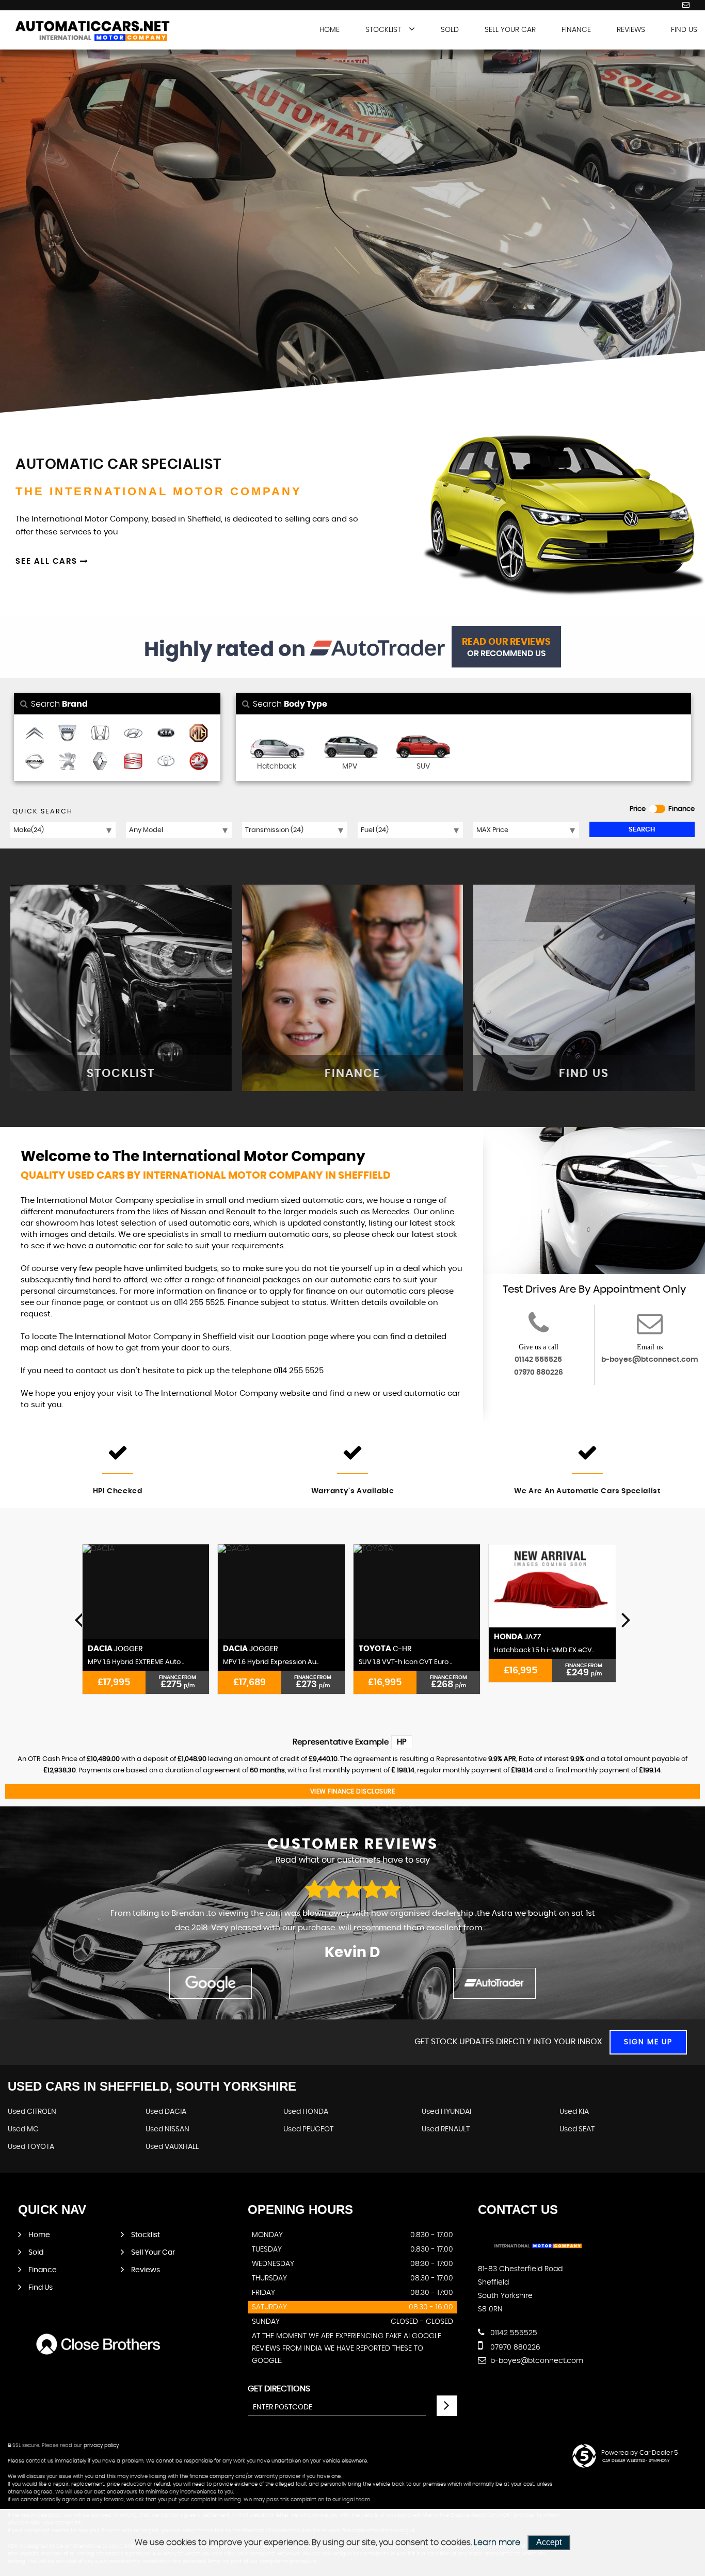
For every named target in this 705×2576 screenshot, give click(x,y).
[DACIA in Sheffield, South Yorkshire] (68, 734)
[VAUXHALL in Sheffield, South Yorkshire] (199, 762)
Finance (576, 30)
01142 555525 (538, 1360)
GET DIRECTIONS (279, 2389)
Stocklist (383, 30)
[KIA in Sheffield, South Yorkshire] (166, 734)
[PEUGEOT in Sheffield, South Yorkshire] (68, 762)
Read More (504, 1928)
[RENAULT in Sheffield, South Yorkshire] (100, 762)
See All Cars (48, 561)
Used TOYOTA (31, 2147)
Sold (450, 30)
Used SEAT (577, 2129)
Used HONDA (306, 2112)
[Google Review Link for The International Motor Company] (211, 1983)
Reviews (631, 30)
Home (330, 30)
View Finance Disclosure (353, 1791)
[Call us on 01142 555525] (539, 1330)
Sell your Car (510, 30)
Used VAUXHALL (172, 2147)
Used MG (23, 2129)
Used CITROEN (32, 2112)
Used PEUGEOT (308, 2129)
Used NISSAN (167, 2129)
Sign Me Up (648, 2042)
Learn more (497, 2542)
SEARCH (642, 830)
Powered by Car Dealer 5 (639, 2453)
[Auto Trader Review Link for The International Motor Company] (377, 650)
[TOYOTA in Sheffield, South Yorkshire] (166, 762)
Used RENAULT (446, 2129)
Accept (549, 2542)
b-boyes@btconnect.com (650, 1360)
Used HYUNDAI (446, 2112)
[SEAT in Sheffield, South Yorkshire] (133, 762)
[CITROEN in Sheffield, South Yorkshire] (35, 734)
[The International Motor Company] (93, 32)
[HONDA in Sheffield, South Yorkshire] (100, 734)
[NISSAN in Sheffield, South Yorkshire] (35, 762)
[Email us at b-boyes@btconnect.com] (686, 5)
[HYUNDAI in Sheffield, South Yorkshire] (133, 734)
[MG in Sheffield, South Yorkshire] (199, 734)
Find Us (684, 30)
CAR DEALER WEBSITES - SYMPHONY (636, 2461)
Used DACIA (166, 2112)
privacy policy (101, 2445)
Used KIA (574, 2112)
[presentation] (79, 1619)
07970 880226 (539, 1373)
